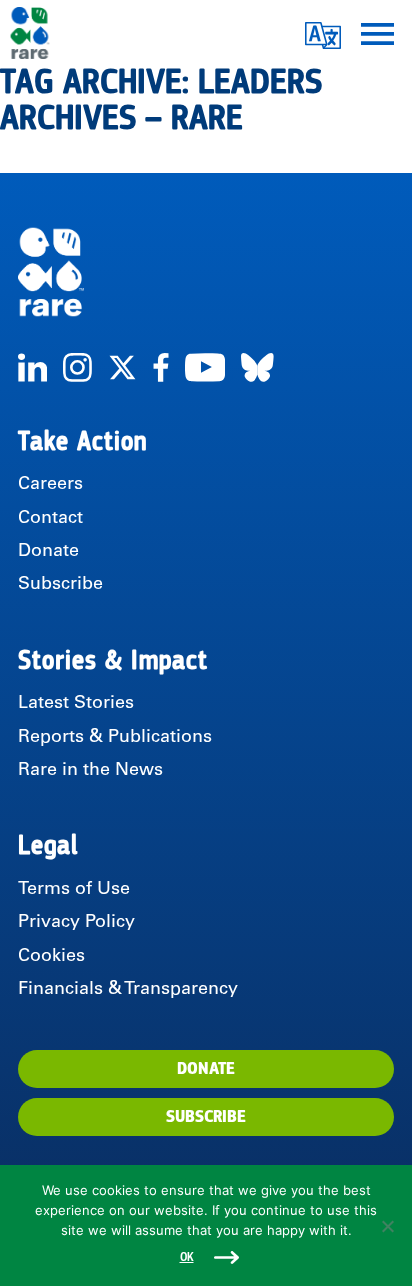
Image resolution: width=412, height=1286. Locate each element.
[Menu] (377, 32)
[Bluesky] (257, 367)
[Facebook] (161, 367)
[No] (387, 1226)
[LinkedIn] (32, 367)
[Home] (206, 272)
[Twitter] (122, 367)
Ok (187, 1257)
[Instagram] (77, 367)
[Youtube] (205, 367)
